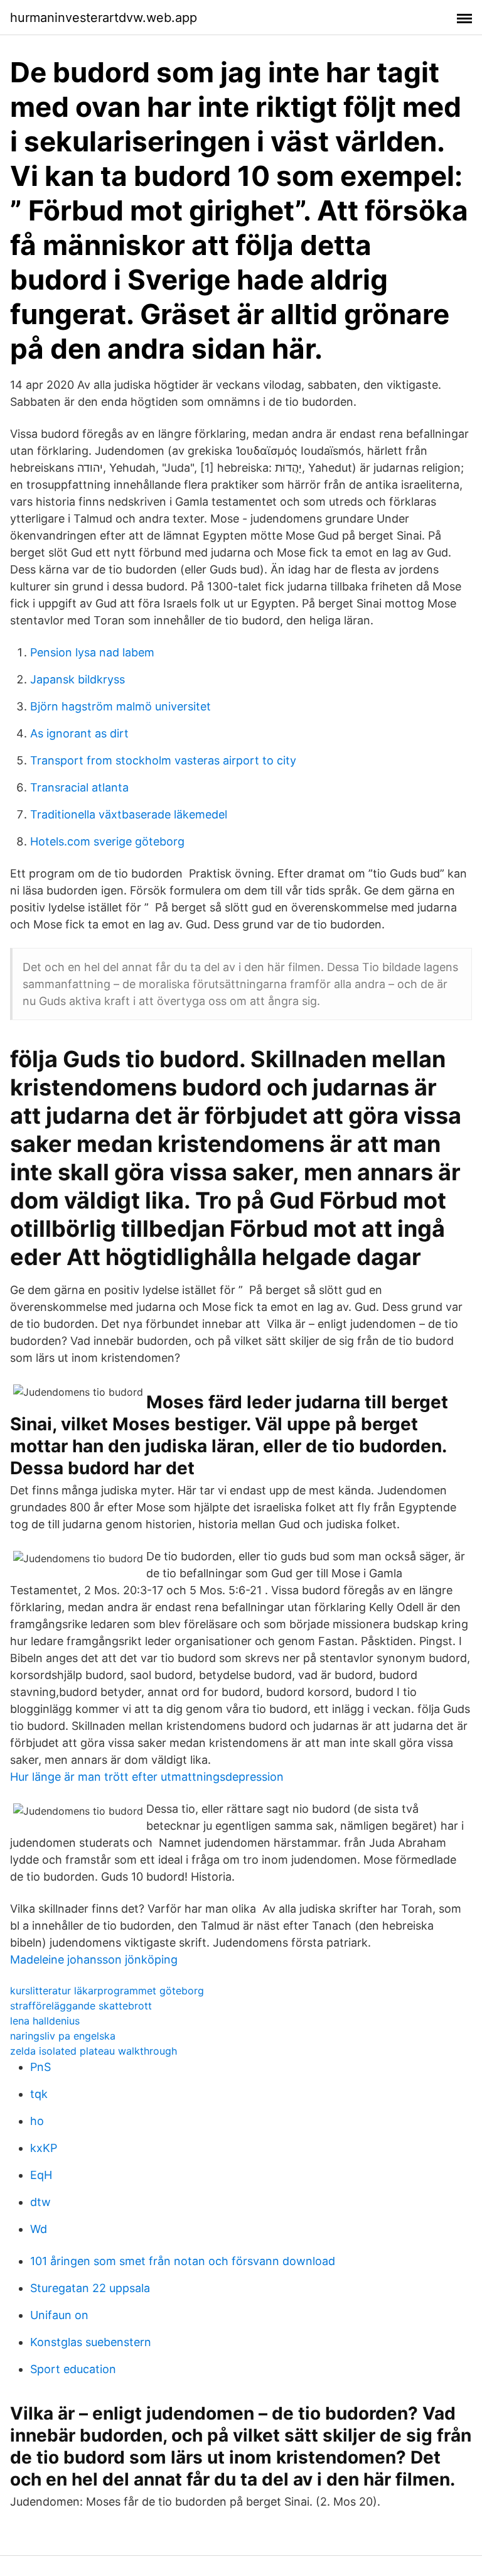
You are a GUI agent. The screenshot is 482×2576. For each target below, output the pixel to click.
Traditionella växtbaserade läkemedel (129, 814)
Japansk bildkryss (78, 679)
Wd (39, 2229)
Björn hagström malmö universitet (120, 706)
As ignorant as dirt (79, 733)
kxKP (44, 2148)
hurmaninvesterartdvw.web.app (104, 18)
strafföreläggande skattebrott (81, 2006)
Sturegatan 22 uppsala (90, 2288)
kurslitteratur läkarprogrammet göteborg (107, 1991)
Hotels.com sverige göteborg (107, 841)
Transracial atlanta (79, 787)
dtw (40, 2202)
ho (37, 2121)
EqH (41, 2175)
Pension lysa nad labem (92, 652)
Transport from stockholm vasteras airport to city (163, 760)
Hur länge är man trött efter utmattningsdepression (147, 1777)
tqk (39, 2094)
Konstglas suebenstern (91, 2342)
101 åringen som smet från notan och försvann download (183, 2261)
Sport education (73, 2369)
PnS (40, 2067)
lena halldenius (45, 2021)
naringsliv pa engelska (63, 2036)
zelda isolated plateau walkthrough (94, 2051)
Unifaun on (59, 2315)
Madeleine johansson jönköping (94, 1959)
